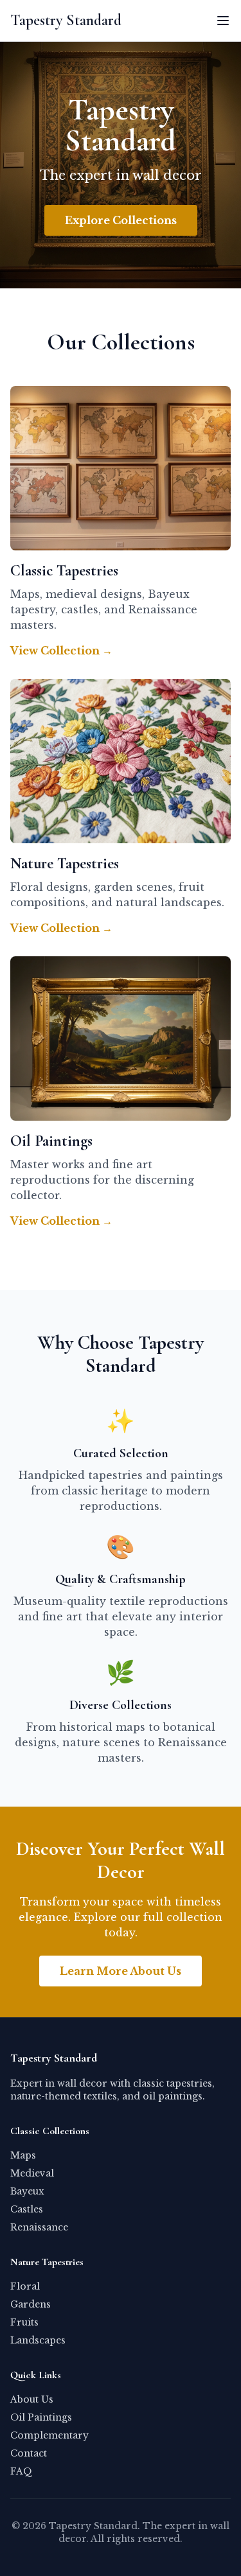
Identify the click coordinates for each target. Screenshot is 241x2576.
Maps (23, 2155)
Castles (27, 2209)
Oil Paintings (41, 2417)
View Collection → (61, 651)
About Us (32, 2399)
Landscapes (38, 2340)
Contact (29, 2453)
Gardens (31, 2304)
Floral (25, 2286)
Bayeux (27, 2191)
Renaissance (39, 2227)
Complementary (49, 2435)
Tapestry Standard (66, 20)
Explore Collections (121, 220)
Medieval (32, 2173)
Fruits (24, 2322)
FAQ (21, 2471)
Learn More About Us (121, 1971)
